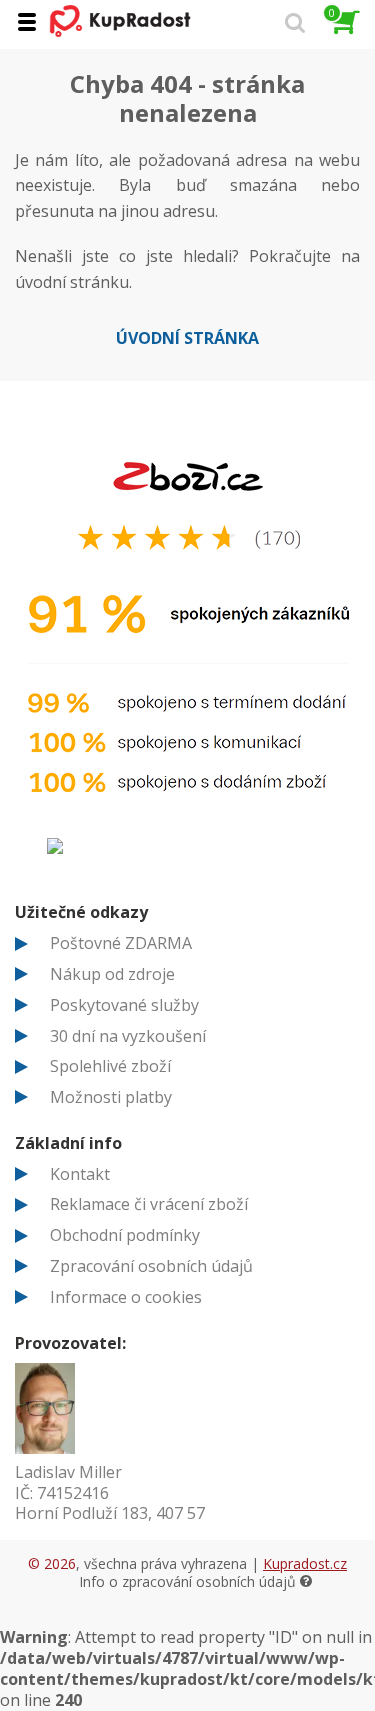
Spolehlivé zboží (110, 1066)
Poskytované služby (124, 1005)
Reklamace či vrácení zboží (149, 1204)
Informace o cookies (126, 1297)
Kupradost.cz (305, 1563)
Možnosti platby (111, 1097)
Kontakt (80, 1174)
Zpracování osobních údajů (151, 1266)
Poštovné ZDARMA (121, 943)
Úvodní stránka (187, 338)
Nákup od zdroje (112, 974)
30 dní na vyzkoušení (128, 1036)
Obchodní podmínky (125, 1235)
